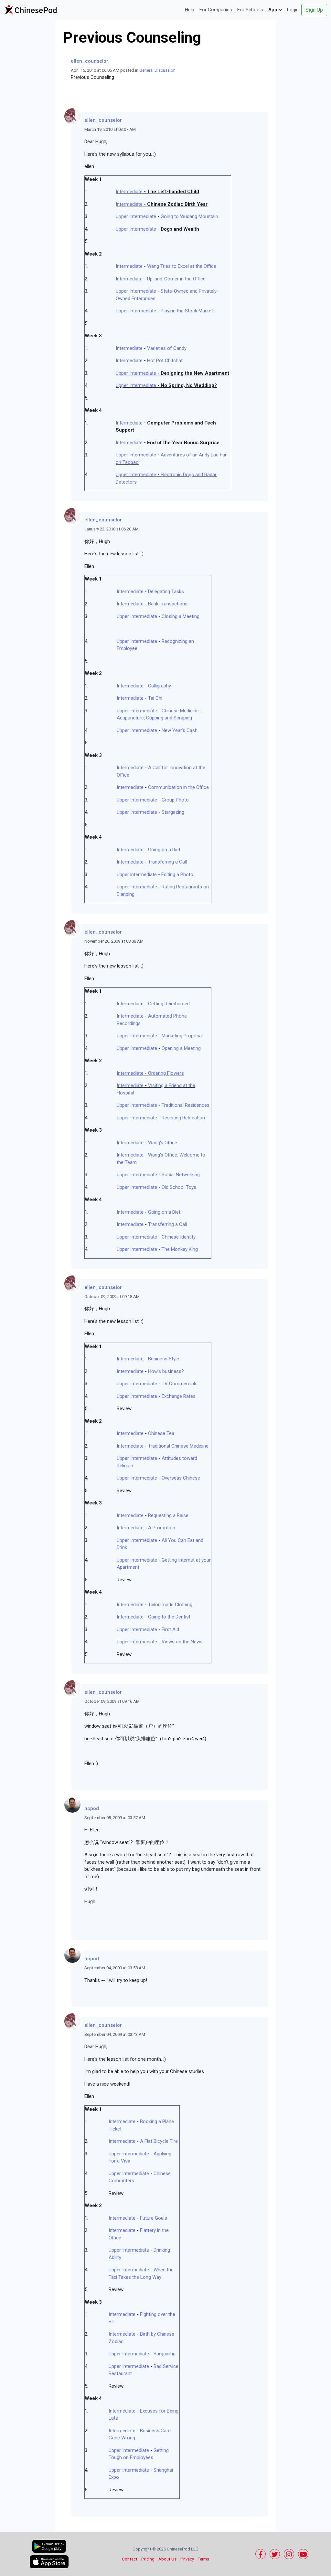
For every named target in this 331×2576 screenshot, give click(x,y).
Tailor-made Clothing (170, 1605)
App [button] (273, 10)
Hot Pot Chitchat (165, 361)
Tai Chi (155, 698)
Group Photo (175, 800)
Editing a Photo (177, 874)
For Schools (250, 10)
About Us (167, 2559)
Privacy (187, 2559)
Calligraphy (160, 686)
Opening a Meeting (181, 1048)
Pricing (148, 2559)
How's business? (166, 1371)
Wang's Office (163, 1143)
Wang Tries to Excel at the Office (182, 266)
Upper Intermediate (136, 216)
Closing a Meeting (181, 616)
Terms (203, 2559)
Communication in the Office (178, 787)
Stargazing (173, 812)
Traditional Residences (186, 1105)
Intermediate (129, 192)
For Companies (216, 10)
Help (190, 10)
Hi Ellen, (92, 1830)
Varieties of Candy (167, 348)
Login (293, 10)
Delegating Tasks (166, 592)
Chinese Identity (179, 1237)
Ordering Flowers (166, 1073)
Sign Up (314, 10)
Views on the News (182, 1642)
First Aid (170, 1629)
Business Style (164, 1359)
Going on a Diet (164, 850)
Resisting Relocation (183, 1118)
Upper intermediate (137, 874)
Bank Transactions (168, 604)
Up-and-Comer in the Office (176, 279)
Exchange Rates (179, 1396)
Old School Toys (179, 1187)
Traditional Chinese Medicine (178, 1446)
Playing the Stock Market (187, 311)
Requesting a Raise (168, 1515)
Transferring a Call (167, 862)
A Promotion (162, 1528)
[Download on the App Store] (49, 2562)
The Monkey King (180, 1249)
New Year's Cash (180, 730)
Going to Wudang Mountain (189, 216)
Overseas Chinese (181, 1478)
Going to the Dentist (169, 1617)
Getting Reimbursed (169, 1004)
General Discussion (157, 70)
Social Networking (181, 1175)
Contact (130, 2559)
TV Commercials (180, 1384)
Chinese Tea (161, 1433)
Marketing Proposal (182, 1036)
